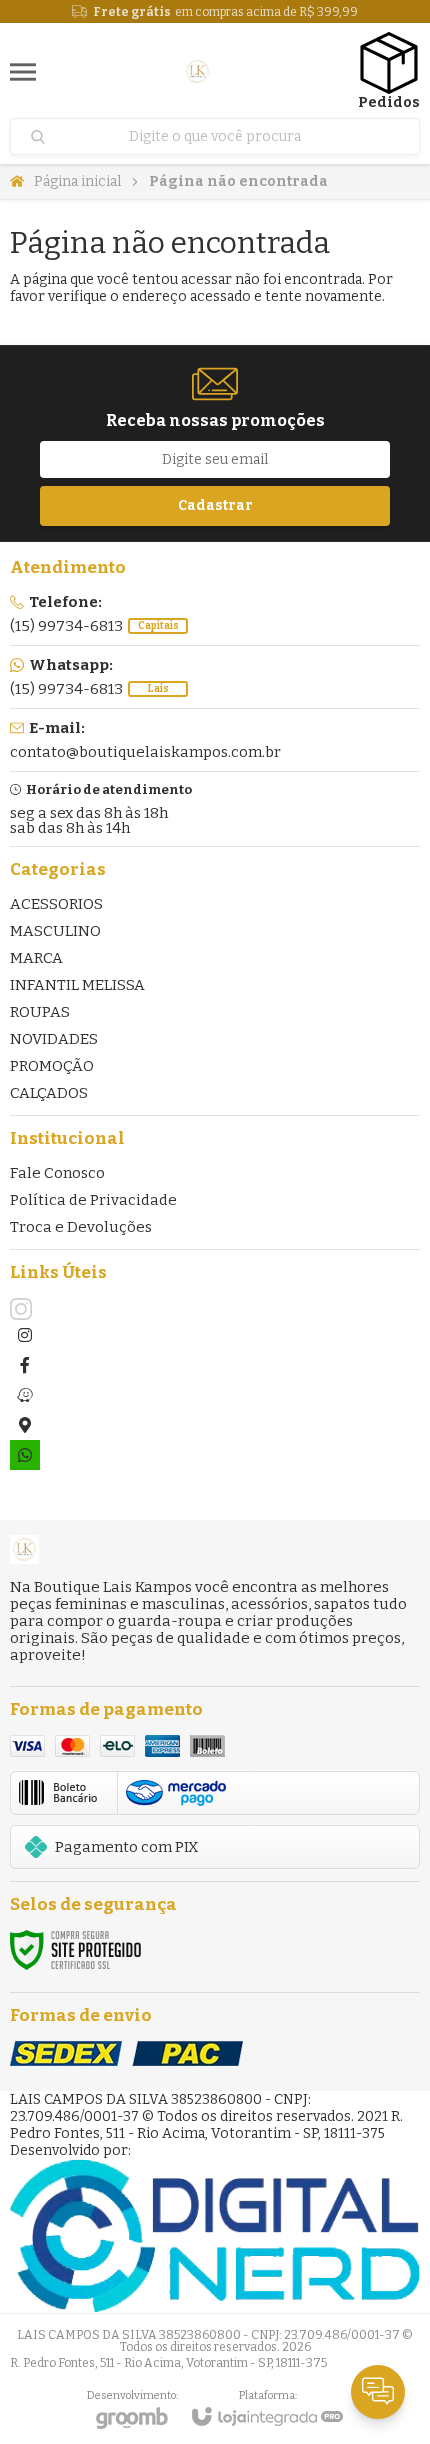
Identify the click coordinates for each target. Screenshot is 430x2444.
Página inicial (77, 181)
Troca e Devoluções (81, 1227)
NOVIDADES (54, 1039)
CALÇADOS (49, 1093)
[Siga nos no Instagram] (25, 1309)
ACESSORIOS (56, 904)
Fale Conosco (57, 1173)
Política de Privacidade (93, 1200)
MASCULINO (55, 931)
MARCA (36, 958)
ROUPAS (40, 1012)
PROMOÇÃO (52, 1066)
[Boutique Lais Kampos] (197, 71)
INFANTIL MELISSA (77, 985)
